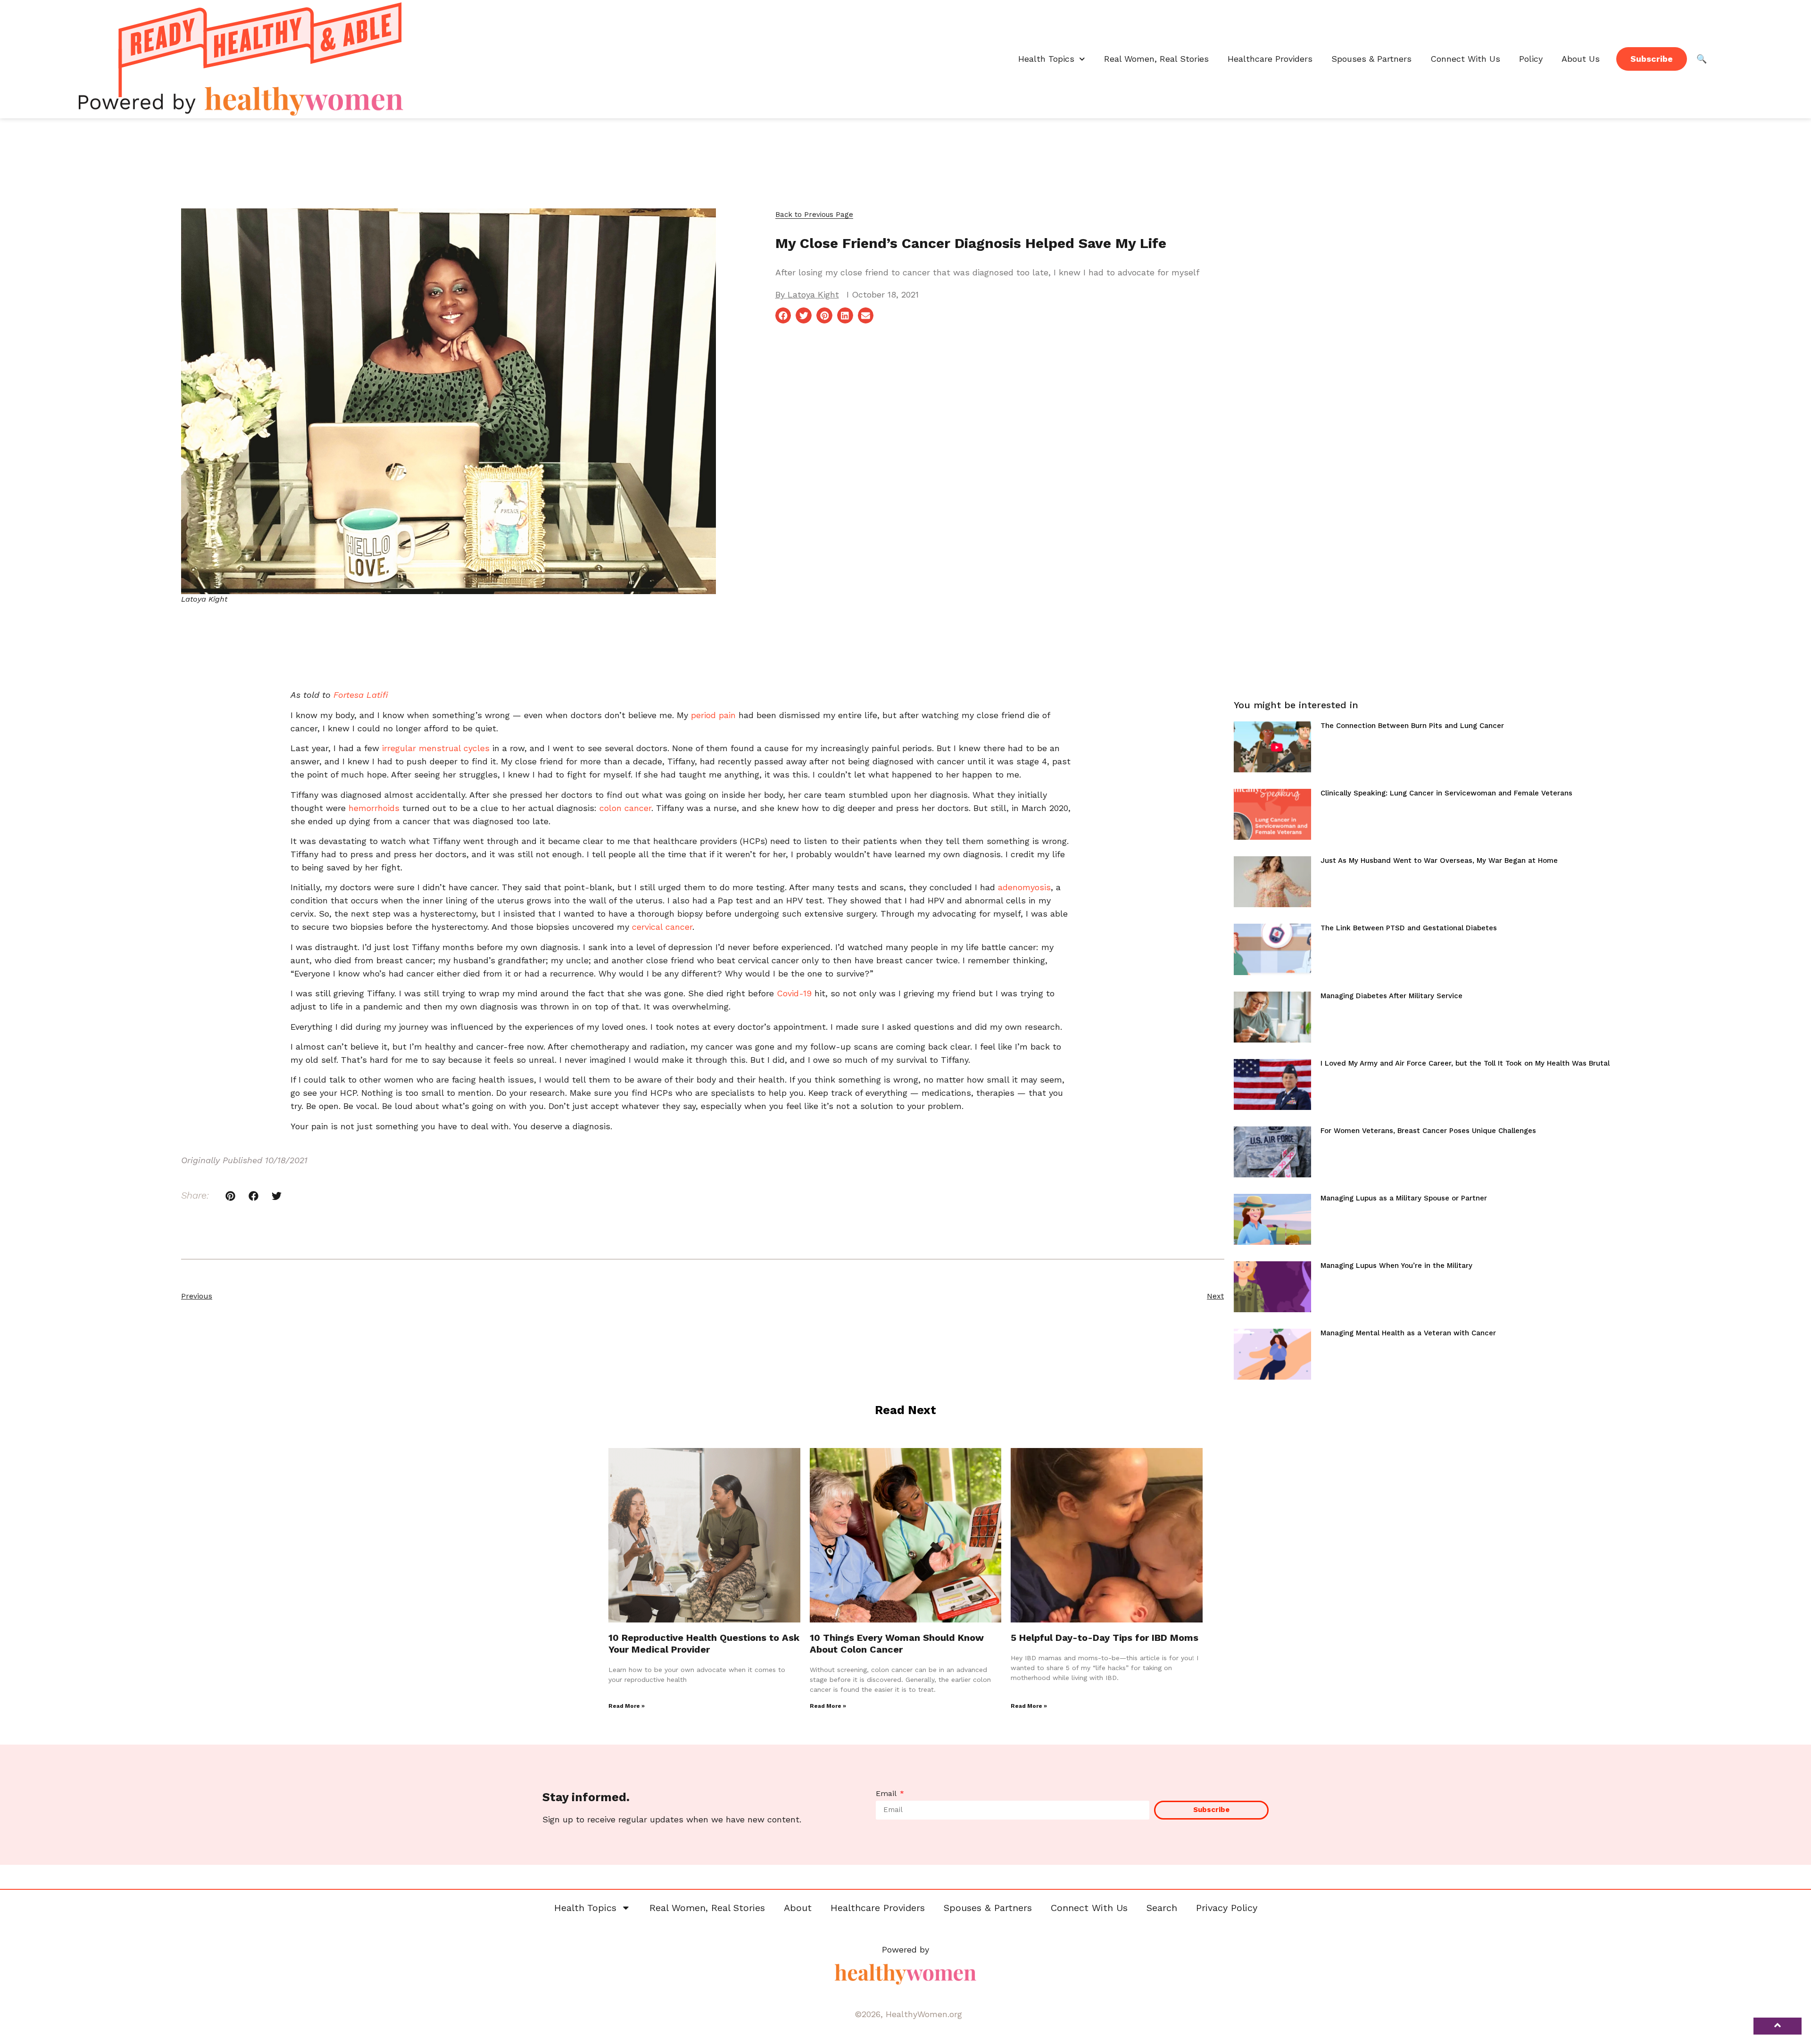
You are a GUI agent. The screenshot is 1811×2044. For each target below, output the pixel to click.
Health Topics (1046, 59)
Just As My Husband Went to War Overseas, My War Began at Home (1439, 861)
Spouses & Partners (1371, 59)
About (798, 1908)
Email (887, 1794)
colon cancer (625, 808)
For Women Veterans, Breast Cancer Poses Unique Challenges (1428, 1131)
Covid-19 (794, 993)
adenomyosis (1024, 887)
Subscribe (1652, 59)
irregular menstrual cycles (436, 748)
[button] (814, 215)
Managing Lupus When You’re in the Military (1396, 1266)
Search (1162, 1908)
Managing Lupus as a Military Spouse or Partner (1404, 1198)
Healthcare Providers (1270, 59)
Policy (1531, 59)
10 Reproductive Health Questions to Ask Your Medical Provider (704, 1643)
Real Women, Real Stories (1156, 59)
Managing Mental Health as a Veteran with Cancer (1408, 1333)
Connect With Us (1465, 59)
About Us (1581, 59)
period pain (713, 715)
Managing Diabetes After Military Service (1391, 996)
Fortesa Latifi (361, 695)
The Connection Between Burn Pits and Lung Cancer (1412, 726)
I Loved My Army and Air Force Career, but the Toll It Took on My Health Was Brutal (1465, 1063)
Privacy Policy (1227, 1908)
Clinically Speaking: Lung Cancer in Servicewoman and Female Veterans (1446, 793)
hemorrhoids (374, 808)
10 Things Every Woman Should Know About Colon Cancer (897, 1643)
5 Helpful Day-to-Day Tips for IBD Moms (1105, 1638)
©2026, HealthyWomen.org (908, 2014)
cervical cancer (662, 927)
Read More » (627, 1706)
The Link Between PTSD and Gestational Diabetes (1409, 928)
